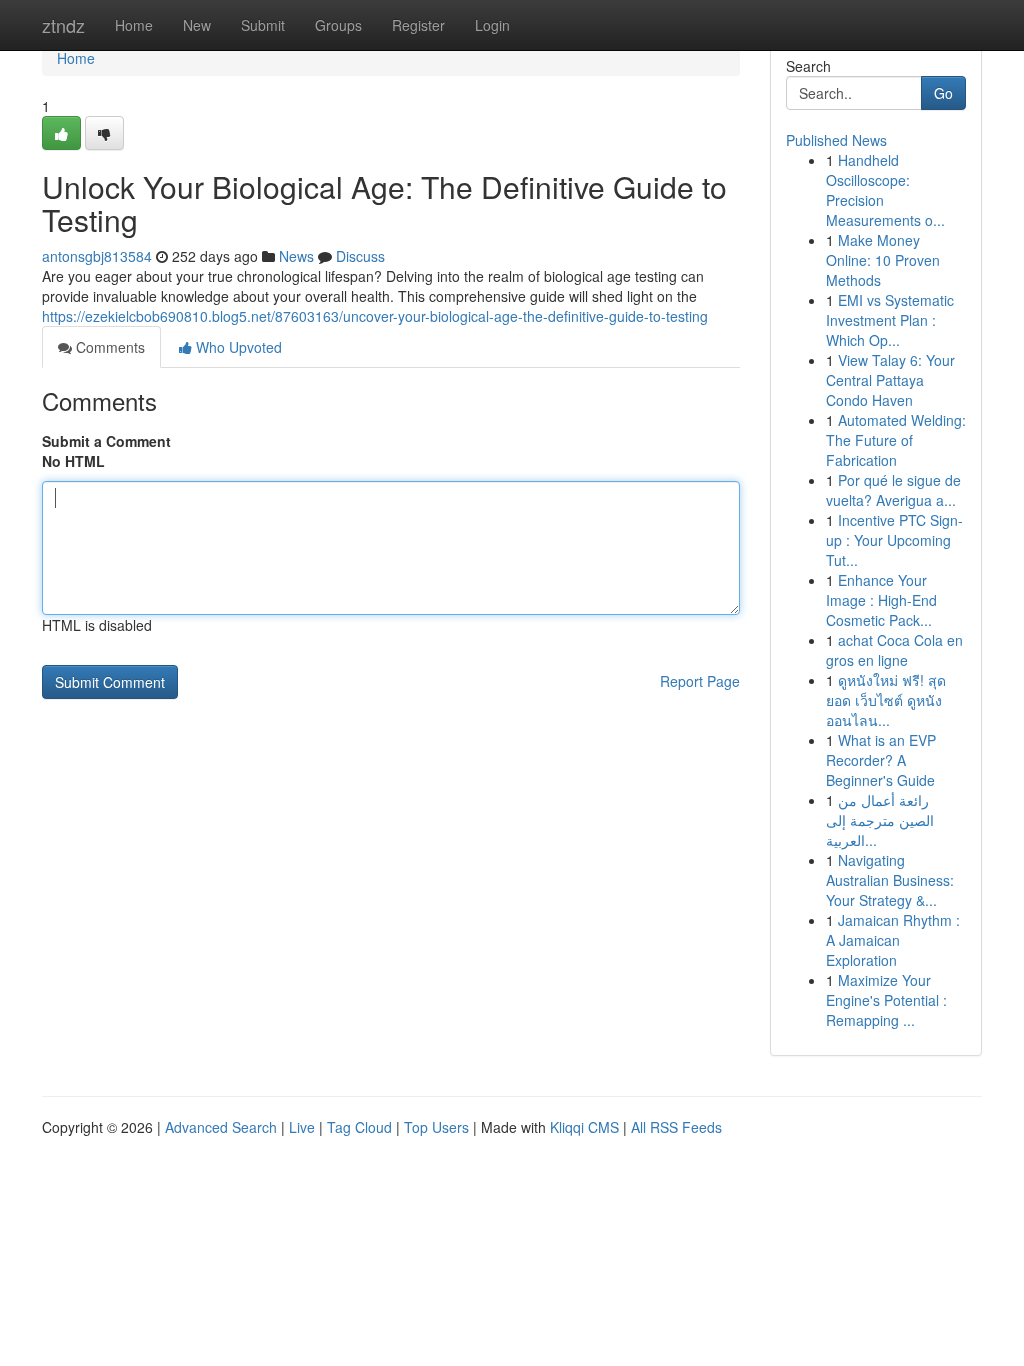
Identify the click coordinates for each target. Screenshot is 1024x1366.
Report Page (700, 681)
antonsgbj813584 (97, 256)
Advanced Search (221, 1127)
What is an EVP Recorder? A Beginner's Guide (881, 760)
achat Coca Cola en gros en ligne (894, 650)
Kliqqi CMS (584, 1127)
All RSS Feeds (676, 1127)
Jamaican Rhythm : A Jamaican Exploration (893, 940)
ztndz (63, 25)
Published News (836, 140)
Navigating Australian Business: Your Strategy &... (890, 880)
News (296, 256)
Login (492, 25)
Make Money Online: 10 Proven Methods (883, 260)
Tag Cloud (359, 1127)
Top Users (436, 1127)
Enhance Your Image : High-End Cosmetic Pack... (881, 600)
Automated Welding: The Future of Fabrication (896, 440)
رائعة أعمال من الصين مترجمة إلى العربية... (880, 820)
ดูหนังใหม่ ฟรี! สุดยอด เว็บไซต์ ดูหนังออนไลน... (886, 700)
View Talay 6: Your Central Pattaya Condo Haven (890, 380)
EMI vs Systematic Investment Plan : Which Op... (890, 320)
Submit (263, 25)
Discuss (360, 256)
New (197, 25)
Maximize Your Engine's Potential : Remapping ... (886, 1000)
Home (134, 25)
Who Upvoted (237, 347)
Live (302, 1127)
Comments (108, 347)
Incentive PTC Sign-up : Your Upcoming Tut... (894, 540)
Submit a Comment (106, 441)
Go (943, 93)
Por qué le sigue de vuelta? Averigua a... (893, 490)
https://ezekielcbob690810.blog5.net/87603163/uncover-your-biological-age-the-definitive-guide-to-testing (375, 316)
